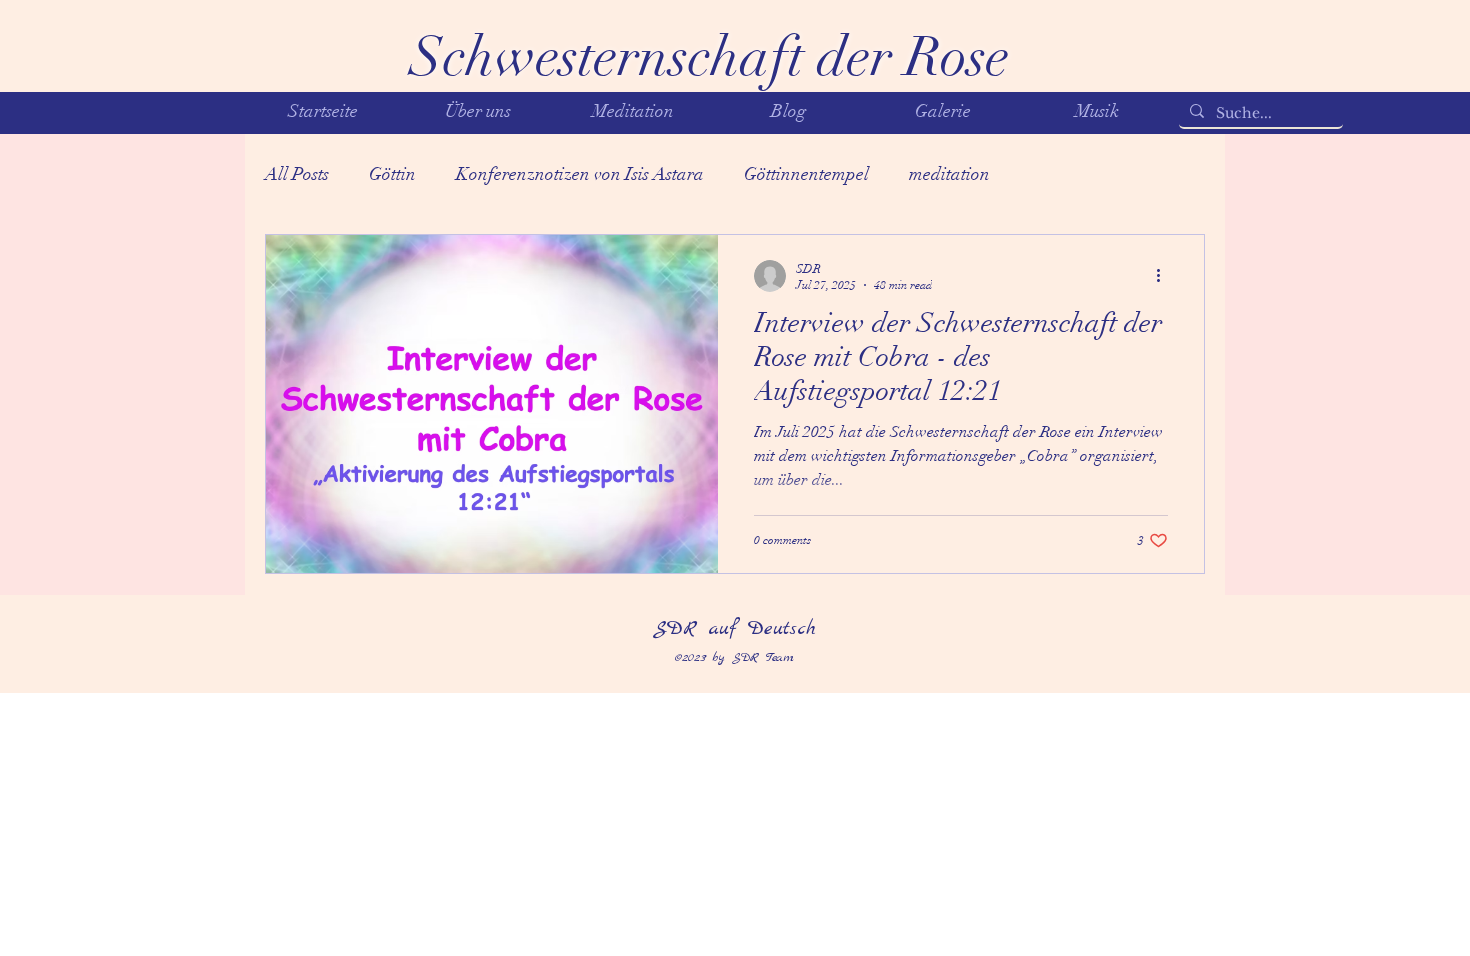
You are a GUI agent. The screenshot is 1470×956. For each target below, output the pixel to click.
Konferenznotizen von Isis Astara (580, 174)
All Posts (297, 174)
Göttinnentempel (806, 174)
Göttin (392, 174)
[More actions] (1165, 276)
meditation (949, 174)
